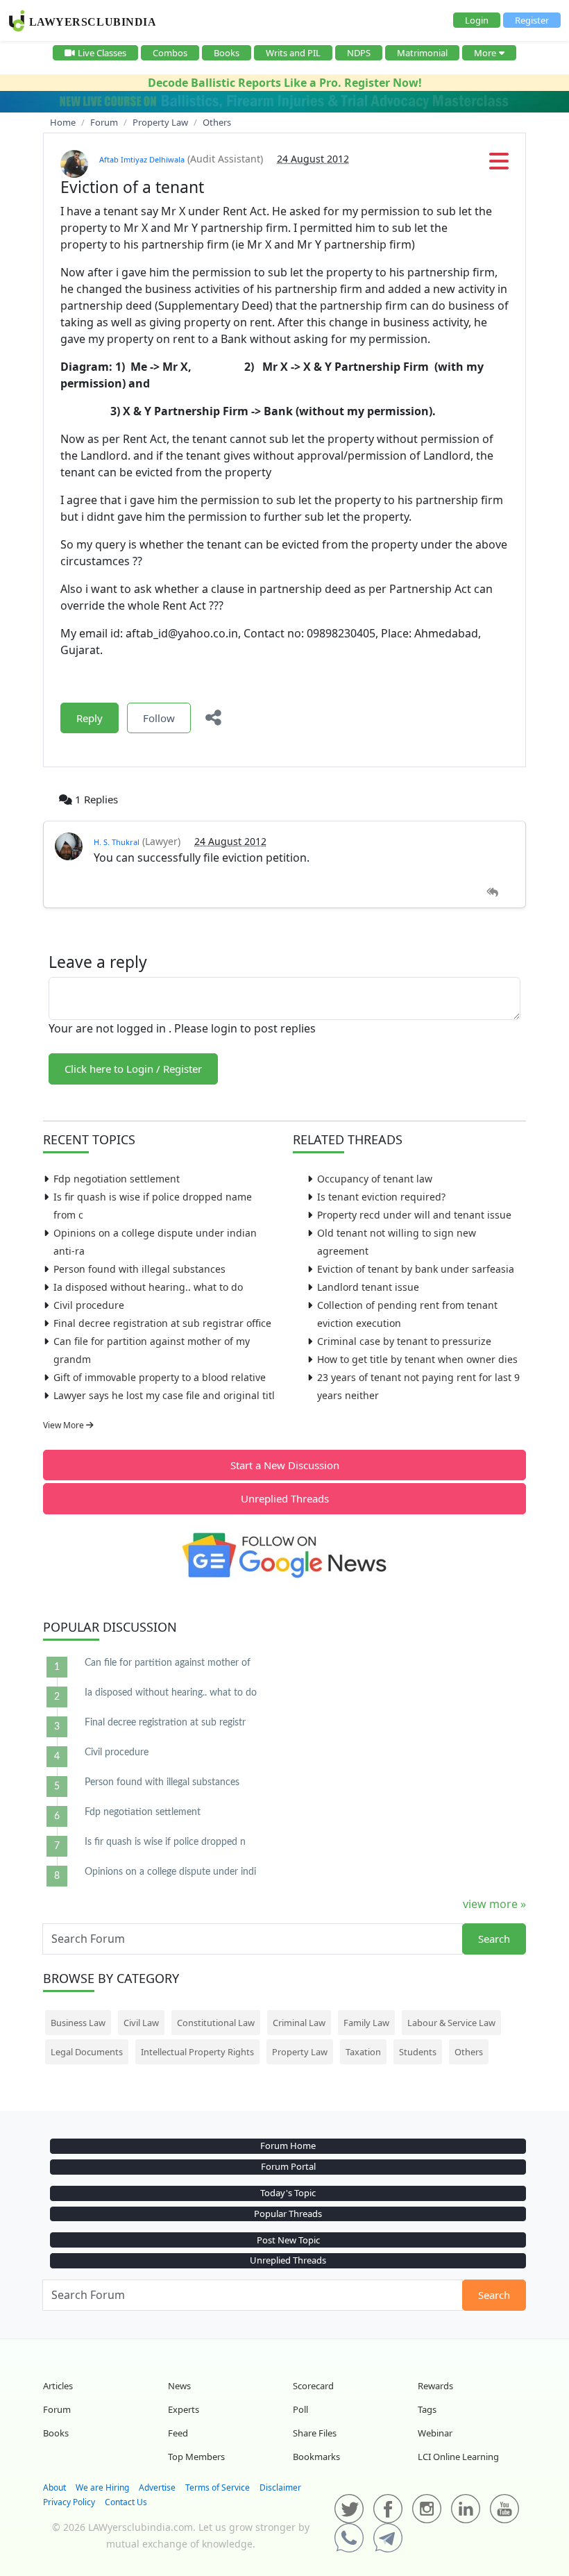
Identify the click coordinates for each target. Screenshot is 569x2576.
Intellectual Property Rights (197, 2052)
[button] (499, 165)
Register (532, 20)
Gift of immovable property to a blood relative (160, 1377)
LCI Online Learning (458, 2457)
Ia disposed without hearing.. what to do (148, 1287)
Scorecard (313, 2386)
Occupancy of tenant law (375, 1179)
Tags (427, 2409)
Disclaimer (280, 2487)
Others (469, 2052)
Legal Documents (87, 2052)
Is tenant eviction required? (381, 1197)
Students (418, 2052)
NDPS (359, 53)
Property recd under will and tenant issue (414, 1215)
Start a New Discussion (285, 1465)
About (54, 2487)
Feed (178, 2433)
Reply (90, 718)
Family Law (366, 2023)
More (485, 53)
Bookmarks (316, 2457)
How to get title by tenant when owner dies (417, 1359)
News (179, 2386)
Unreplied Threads (285, 1498)
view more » (494, 1904)
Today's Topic (288, 2193)
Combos (170, 53)
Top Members (196, 2457)
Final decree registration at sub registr (165, 1723)
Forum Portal (288, 2166)
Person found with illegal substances (139, 1269)
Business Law (78, 2023)
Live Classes (102, 53)
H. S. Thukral (117, 842)
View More (65, 1425)
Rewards (435, 2386)
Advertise (157, 2487)
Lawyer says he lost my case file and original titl (164, 1395)
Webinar (435, 2433)
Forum (57, 2409)
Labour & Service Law (451, 2023)
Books (227, 53)
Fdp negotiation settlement (117, 1179)
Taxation (363, 2052)
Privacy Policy (69, 2502)
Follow (159, 718)
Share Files (315, 2433)
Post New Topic (288, 2240)
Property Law (300, 2052)
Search (494, 1939)
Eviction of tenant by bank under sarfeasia (416, 1269)
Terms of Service (218, 2487)
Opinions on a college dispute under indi (170, 1872)
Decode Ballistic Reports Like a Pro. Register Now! (285, 83)
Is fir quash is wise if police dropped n (165, 1842)
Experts (184, 2409)
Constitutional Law (216, 2023)
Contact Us (126, 2502)
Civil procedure (89, 1305)
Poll (300, 2409)
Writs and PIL (293, 53)
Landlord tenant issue (368, 1287)
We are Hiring (102, 2487)
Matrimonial (422, 53)
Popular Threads (288, 2214)
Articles (58, 2386)
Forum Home (288, 2146)
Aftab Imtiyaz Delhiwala (142, 159)
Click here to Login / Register (133, 1069)
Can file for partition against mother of (168, 1663)
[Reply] (492, 893)
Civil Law (141, 2023)
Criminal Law (299, 2023)
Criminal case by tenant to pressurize (404, 1341)
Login (477, 20)
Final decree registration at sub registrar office (162, 1323)
